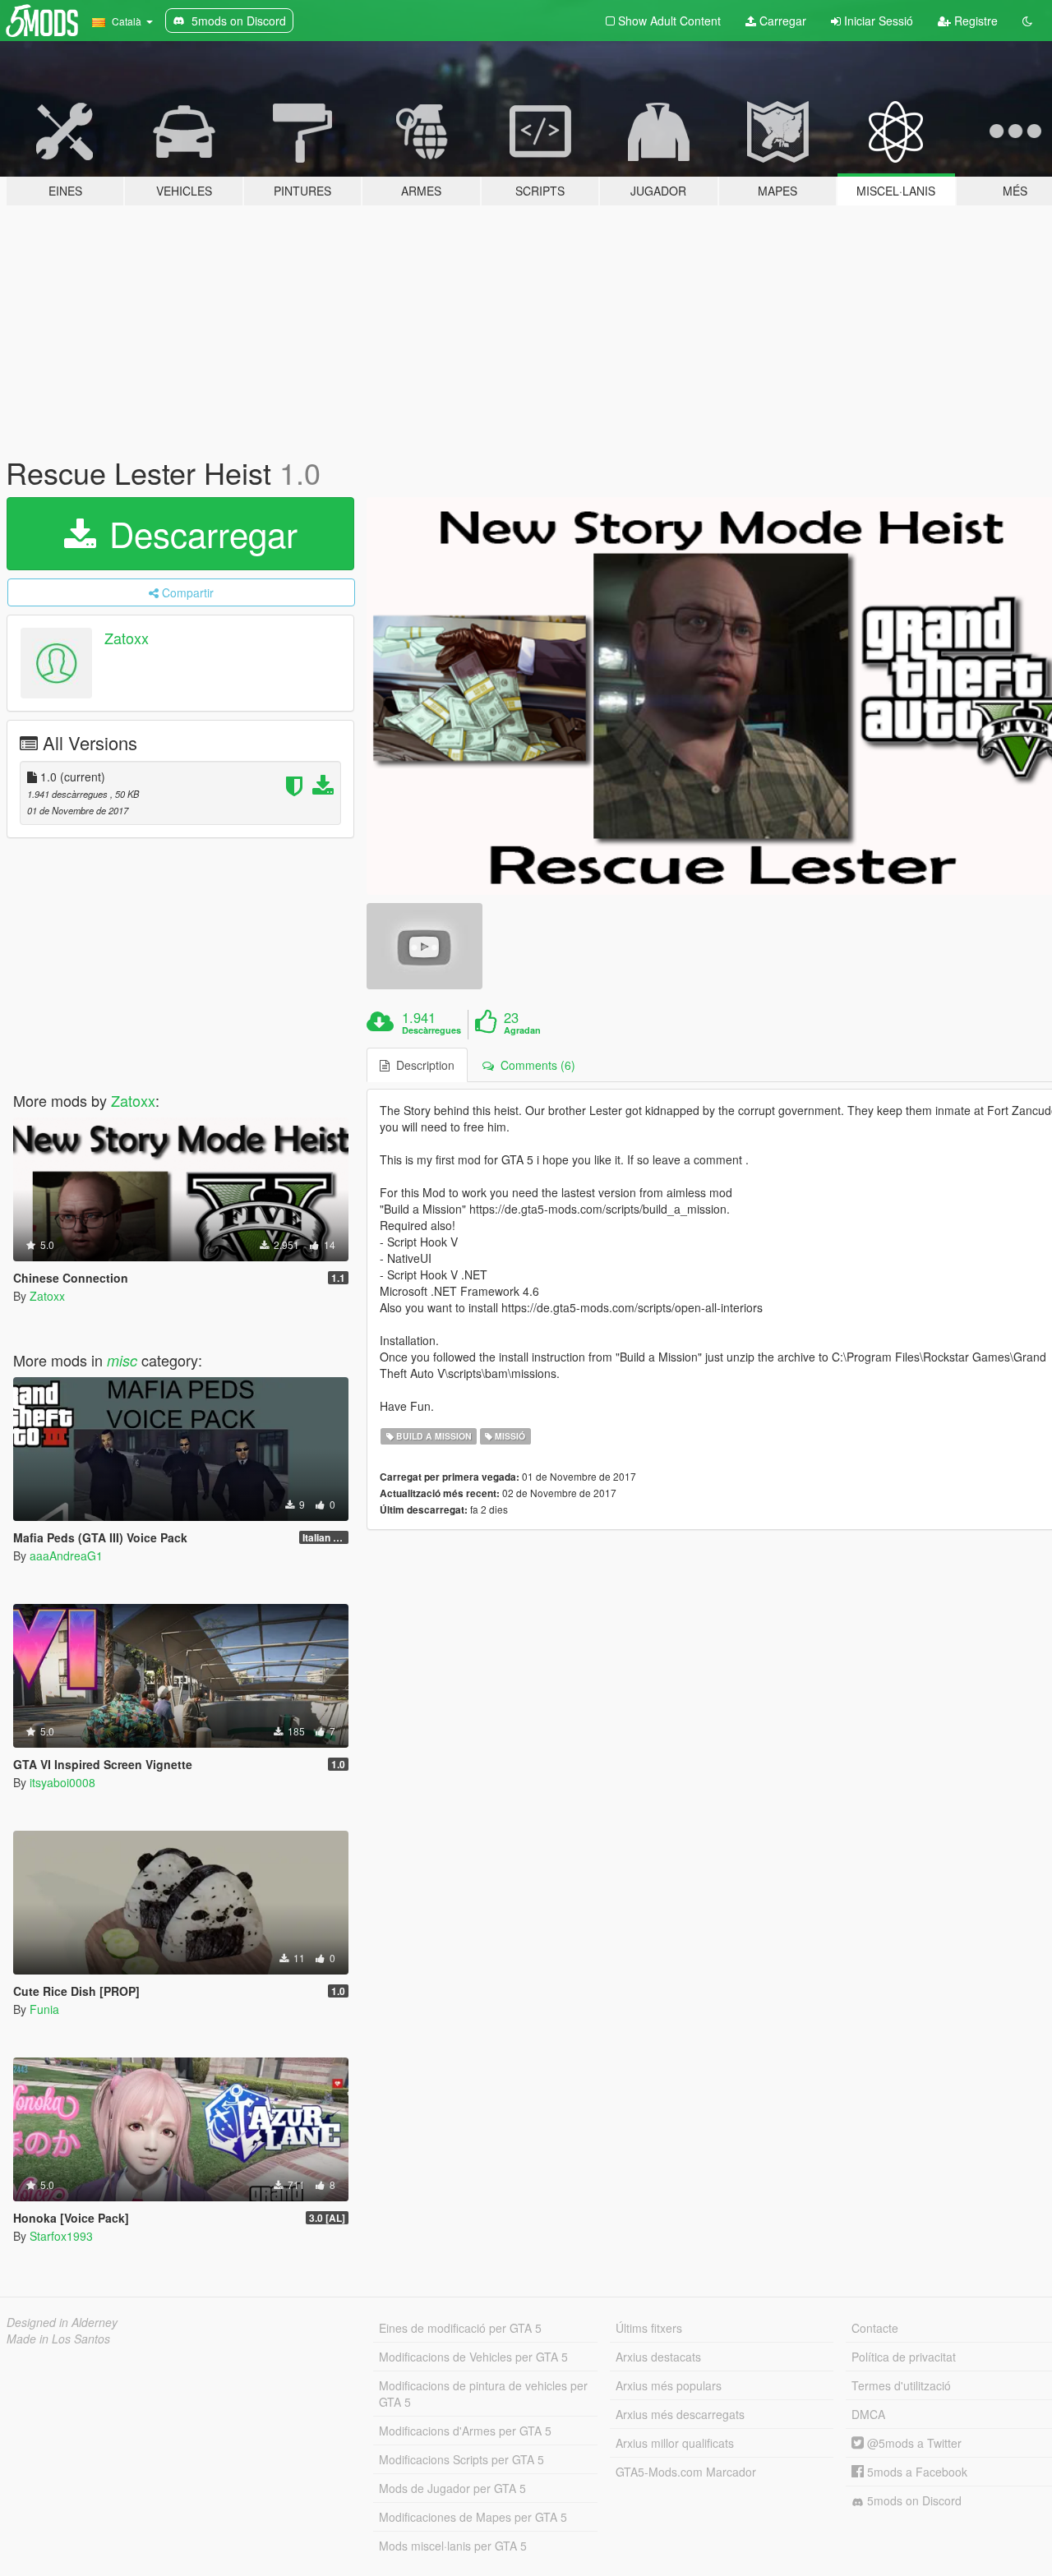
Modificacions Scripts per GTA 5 (461, 2459)
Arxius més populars (669, 2385)
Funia (44, 2009)
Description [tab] (422, 1065)
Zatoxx (127, 638)
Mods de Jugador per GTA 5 (452, 2488)
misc (122, 1360)
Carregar (781, 21)
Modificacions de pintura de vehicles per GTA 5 (483, 2394)
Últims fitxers (649, 2328)
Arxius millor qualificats (675, 2443)
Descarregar (198, 533)
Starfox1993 (61, 2236)
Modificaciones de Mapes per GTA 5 (473, 2517)
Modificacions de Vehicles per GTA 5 (473, 2357)
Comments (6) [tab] (535, 1065)
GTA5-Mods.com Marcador (686, 2472)
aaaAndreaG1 (66, 1555)
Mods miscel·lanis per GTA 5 (453, 2546)
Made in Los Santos (58, 2339)
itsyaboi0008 (62, 1782)
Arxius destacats (658, 2357)
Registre (974, 21)
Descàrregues (431, 1030)
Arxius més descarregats (680, 2414)
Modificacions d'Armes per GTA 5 (465, 2431)
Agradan (522, 1030)
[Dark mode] (1027, 21)
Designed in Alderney (62, 2322)
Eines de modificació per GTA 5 (460, 2328)
